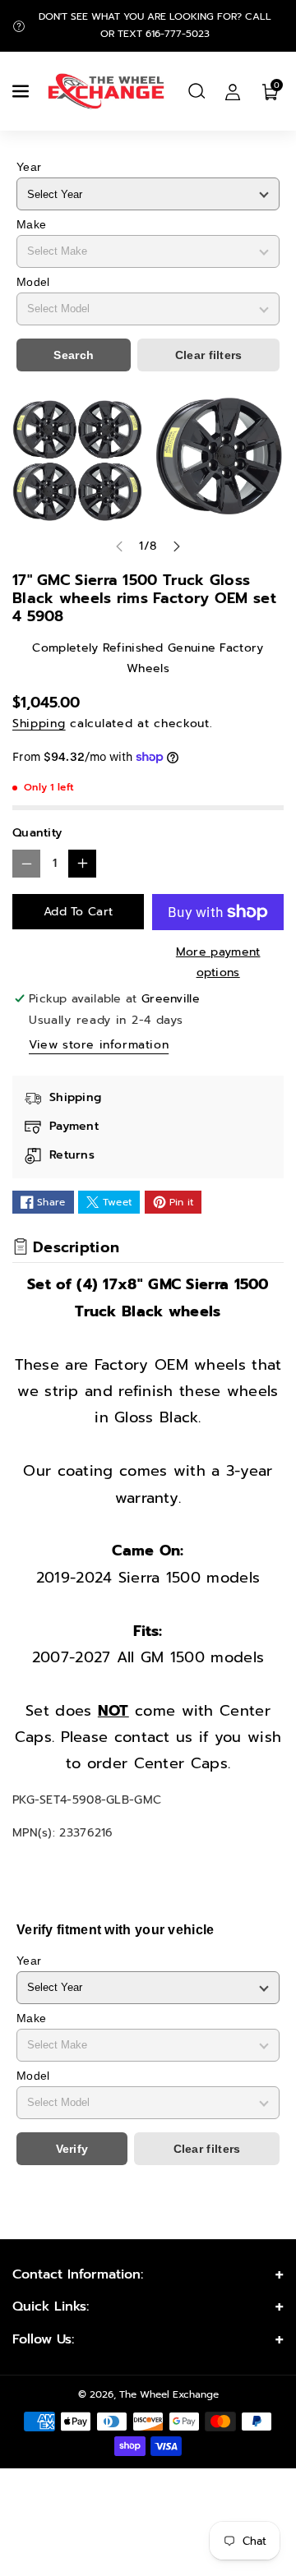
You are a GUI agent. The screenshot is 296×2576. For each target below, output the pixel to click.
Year (29, 167)
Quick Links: (51, 2306)
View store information (99, 1045)
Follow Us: (43, 2339)
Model (33, 282)
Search (74, 355)
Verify (72, 2149)
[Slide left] (119, 546)
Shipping (39, 723)
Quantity (37, 833)
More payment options (218, 962)
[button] (22, 91)
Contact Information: (78, 2274)
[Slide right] (177, 546)
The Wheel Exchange (169, 2394)
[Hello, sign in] (233, 91)
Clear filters (209, 355)
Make (31, 224)
